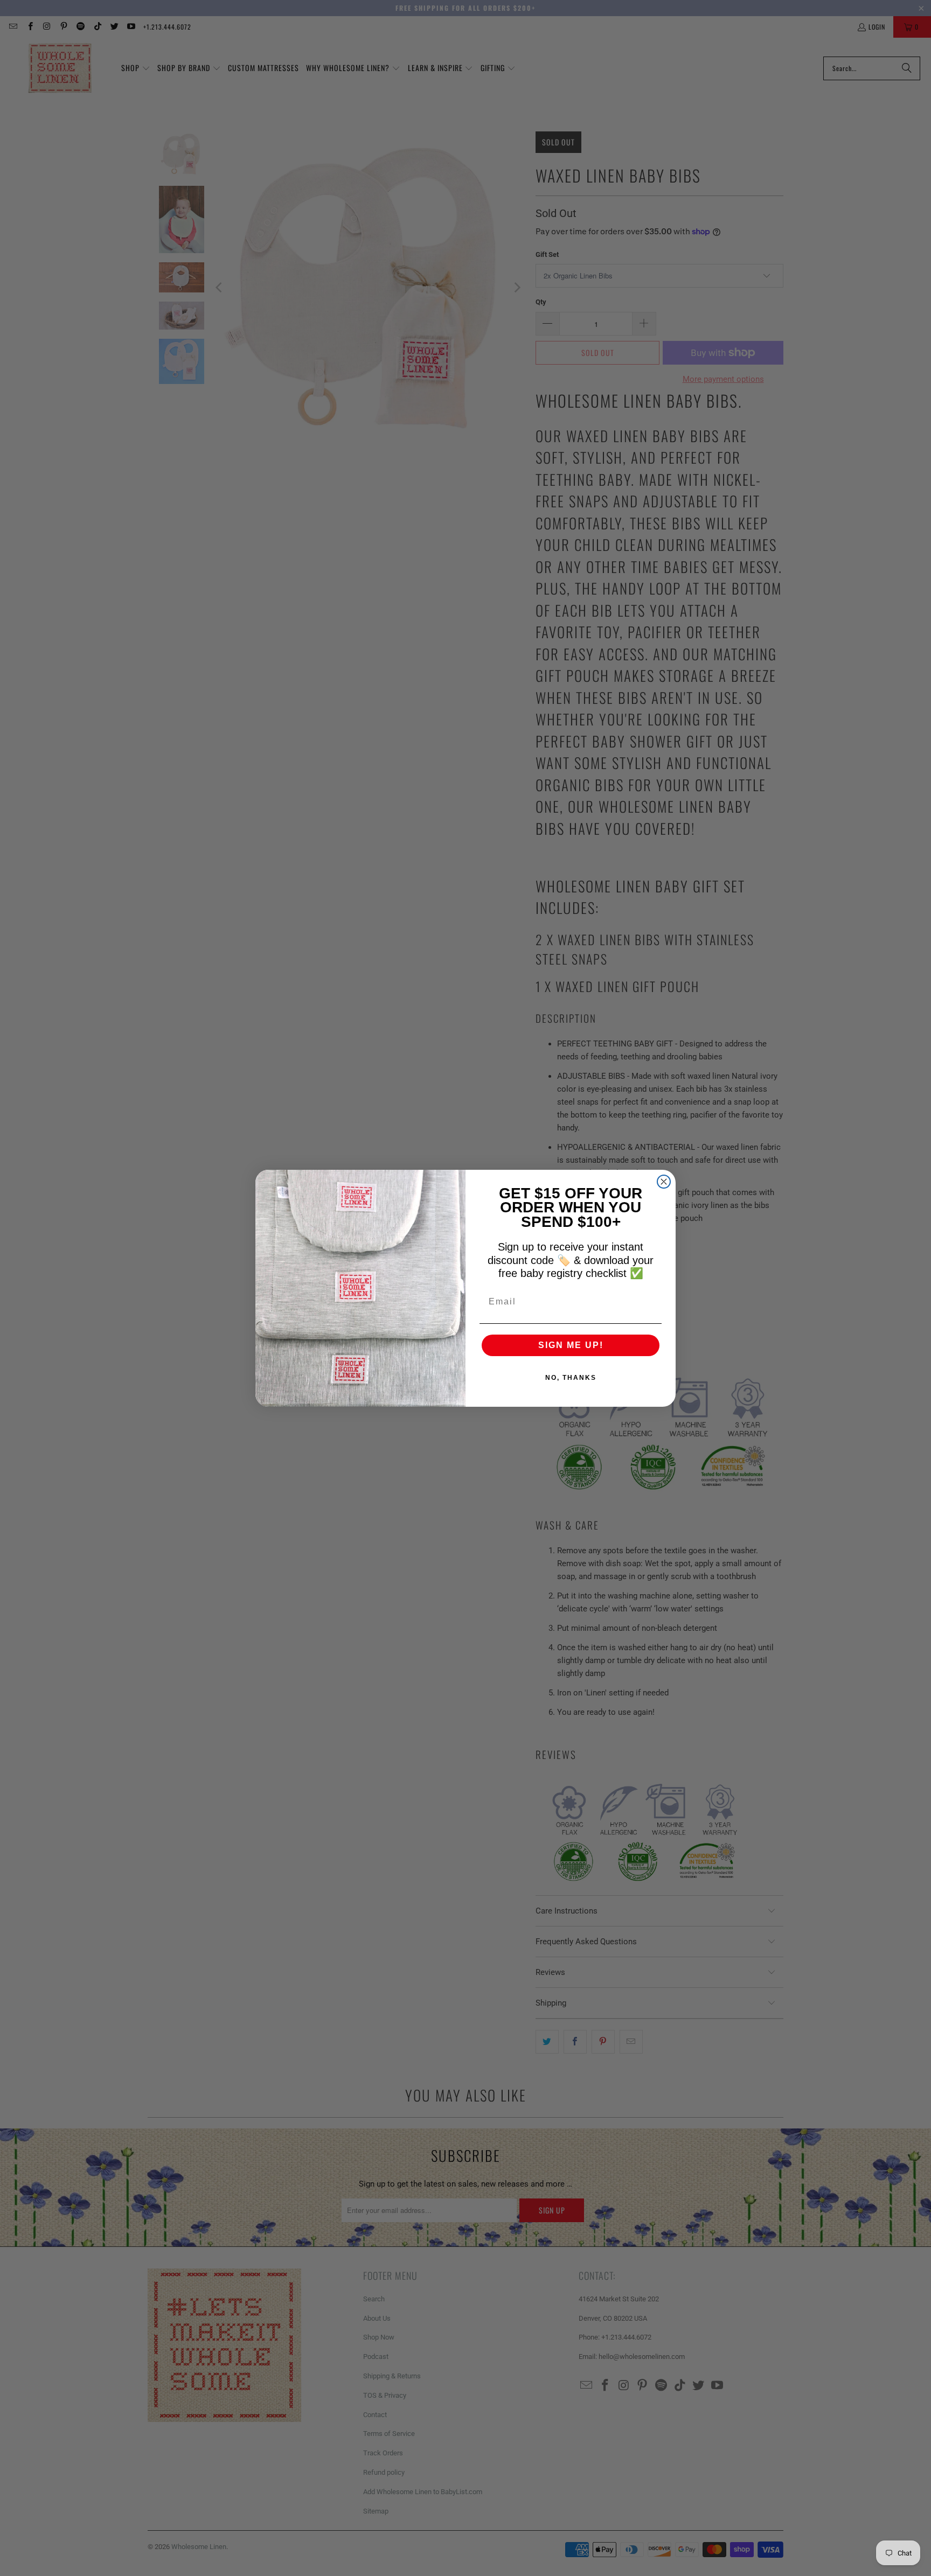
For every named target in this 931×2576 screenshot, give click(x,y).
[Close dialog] (664, 1182)
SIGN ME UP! (571, 1345)
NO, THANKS (571, 1378)
